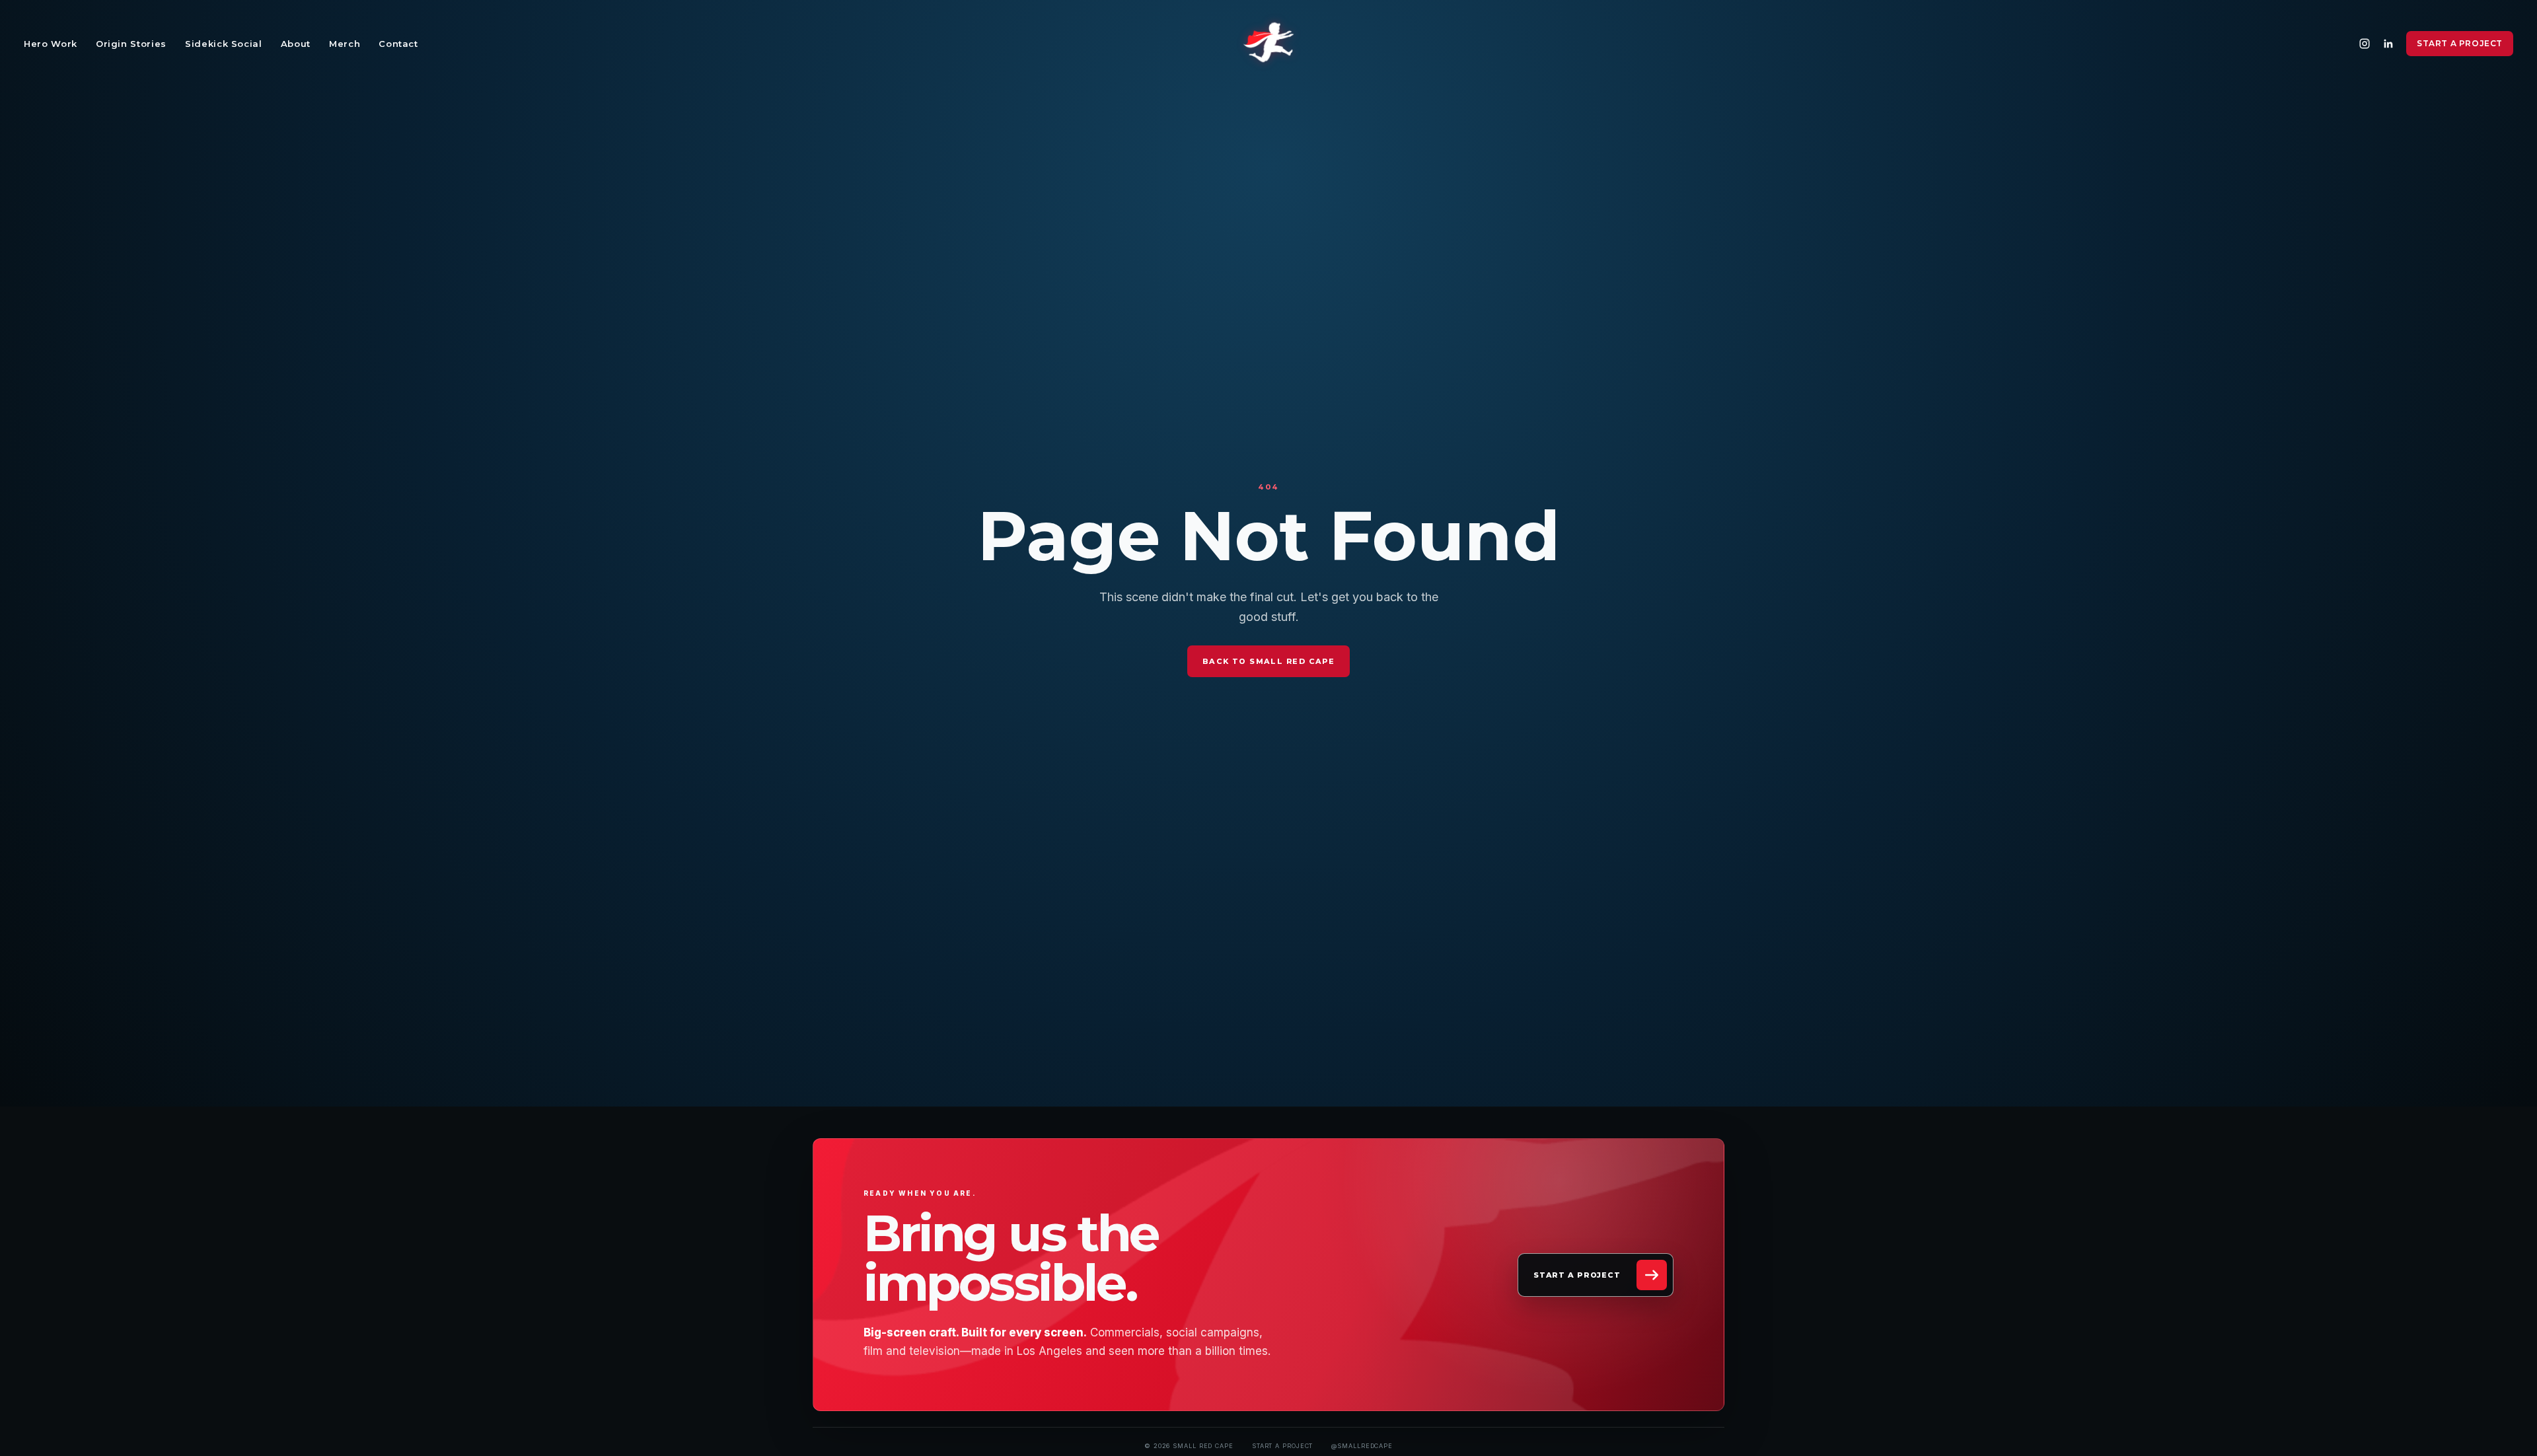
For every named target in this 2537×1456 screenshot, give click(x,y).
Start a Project (2460, 43)
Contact (398, 44)
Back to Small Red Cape (1268, 661)
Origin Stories (131, 44)
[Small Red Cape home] (1268, 44)
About (296, 44)
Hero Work (51, 44)
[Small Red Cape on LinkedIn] (2388, 44)
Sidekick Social (224, 44)
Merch (345, 44)
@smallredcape (1362, 1446)
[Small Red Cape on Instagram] (2365, 44)
